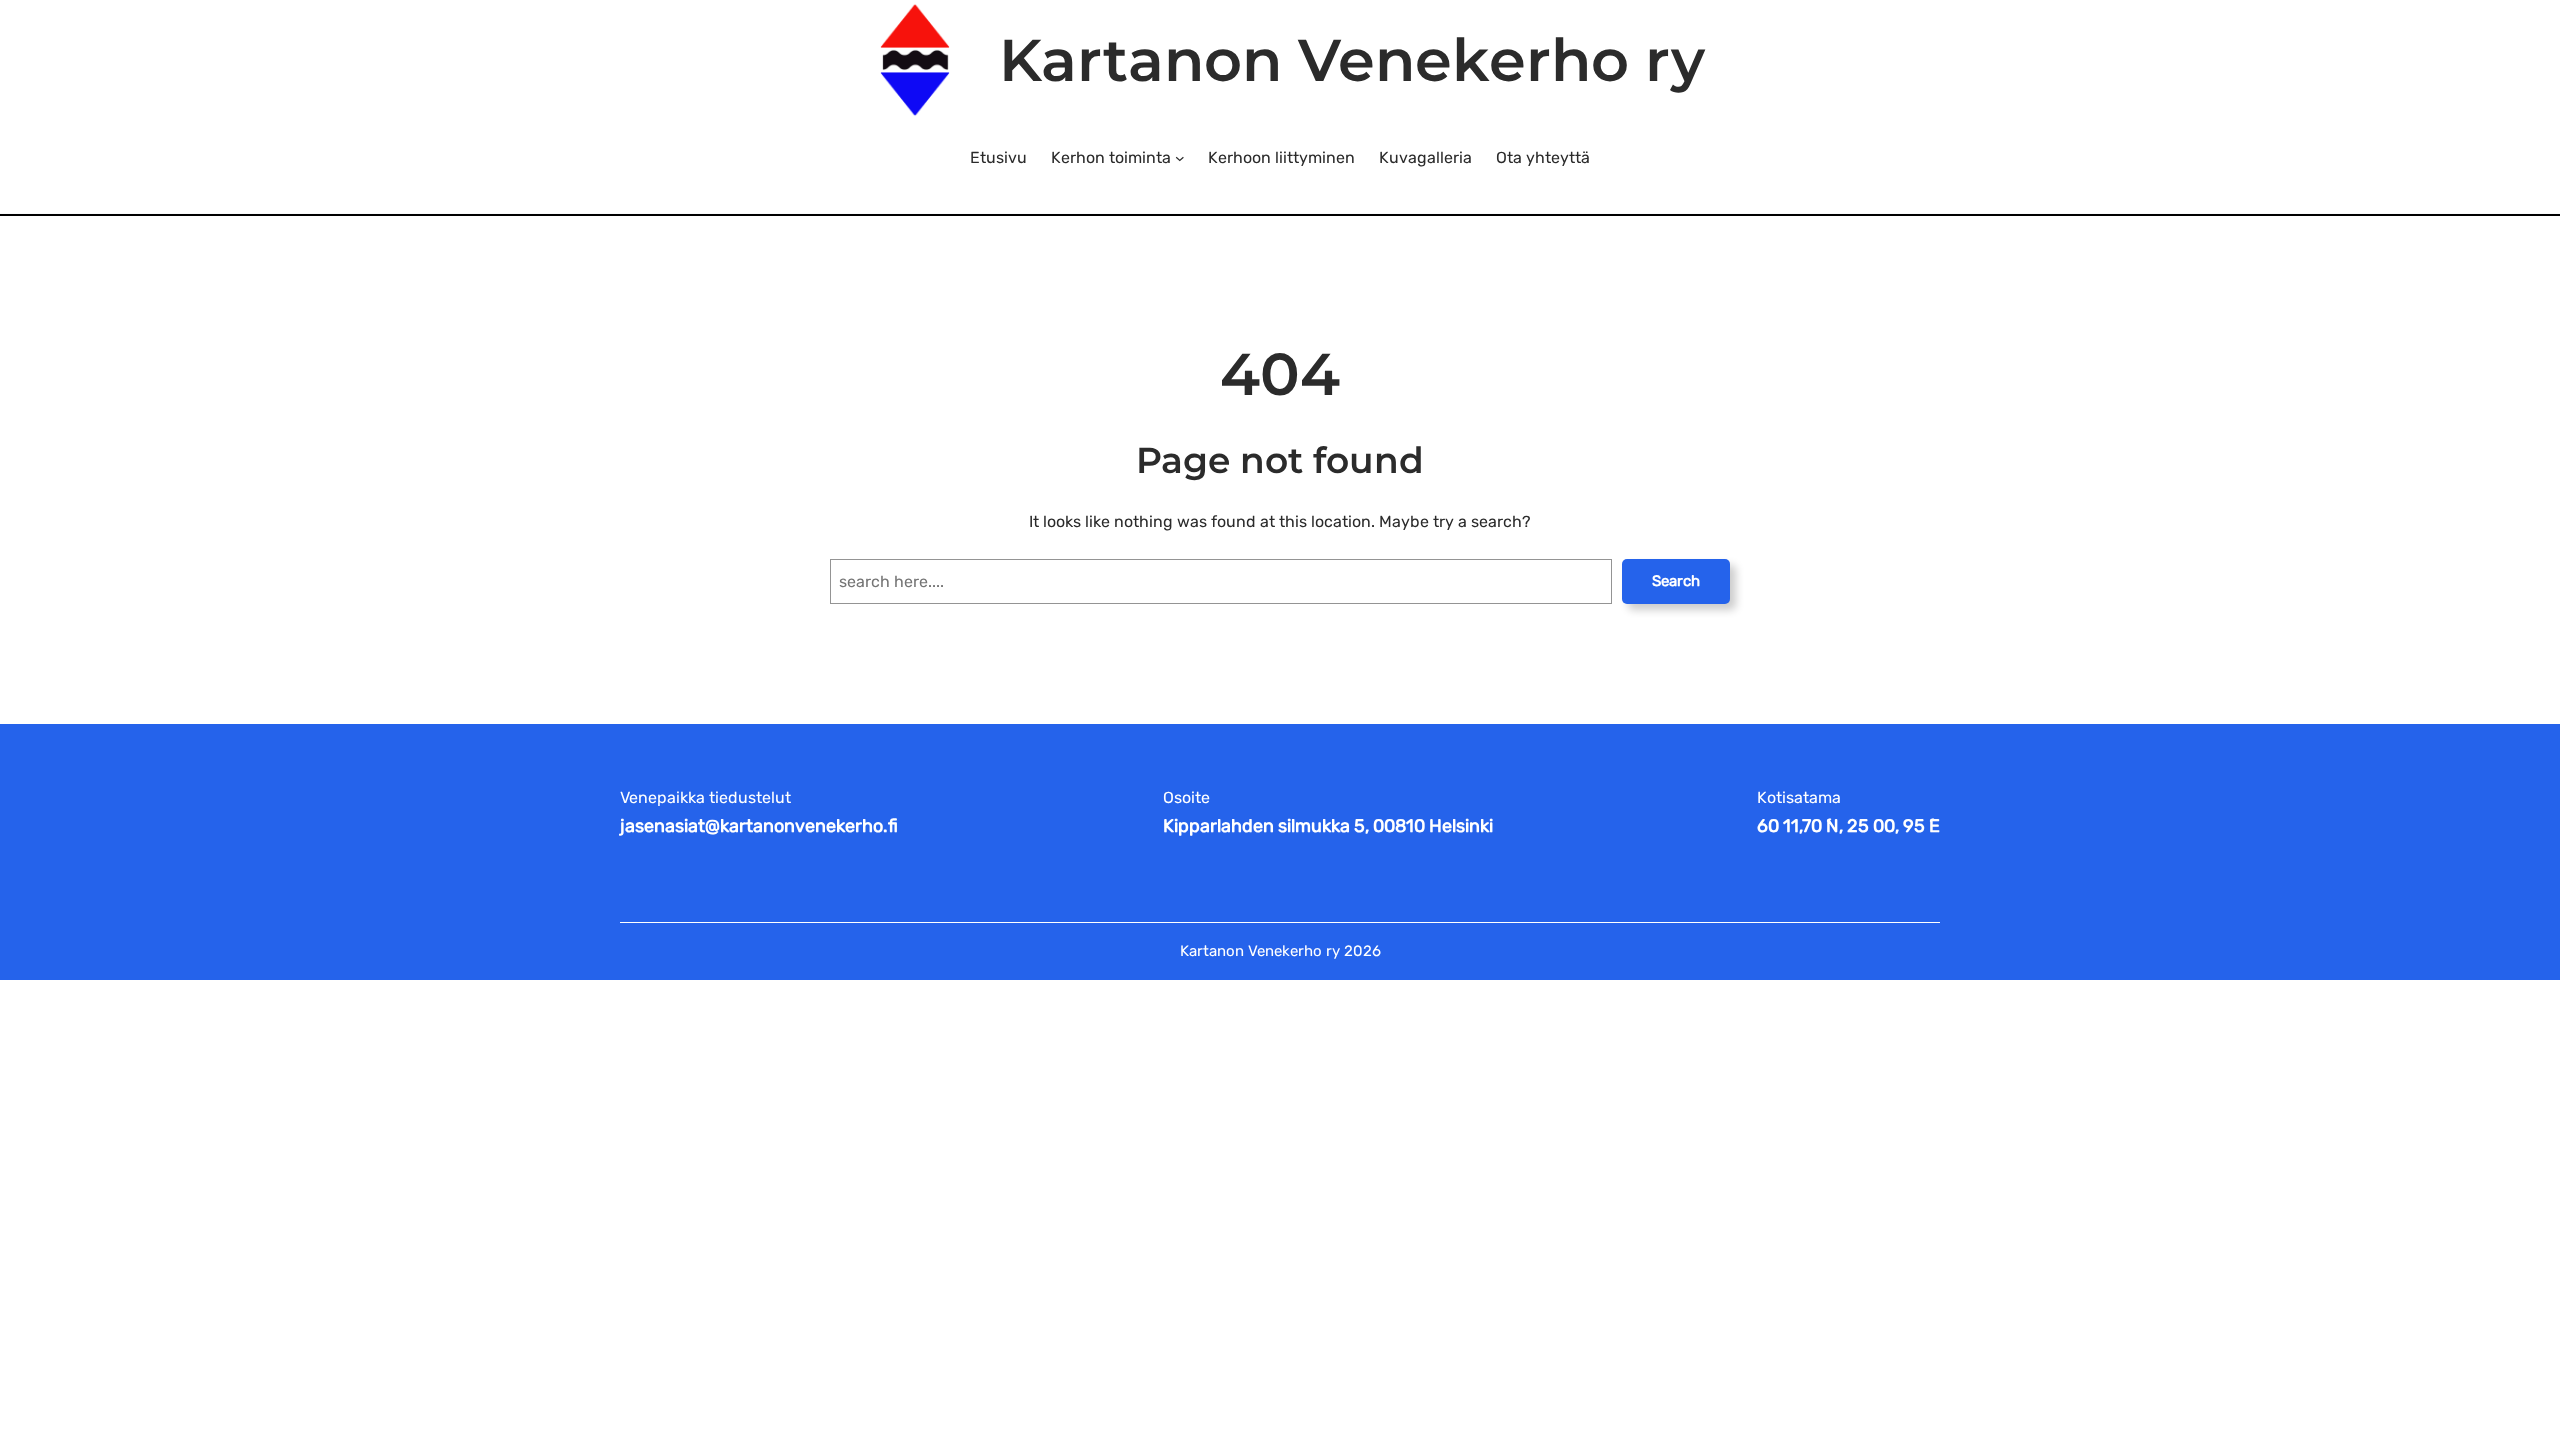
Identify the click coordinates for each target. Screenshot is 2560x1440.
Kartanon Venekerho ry (1352, 60)
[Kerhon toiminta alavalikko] (1180, 158)
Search (1676, 581)
